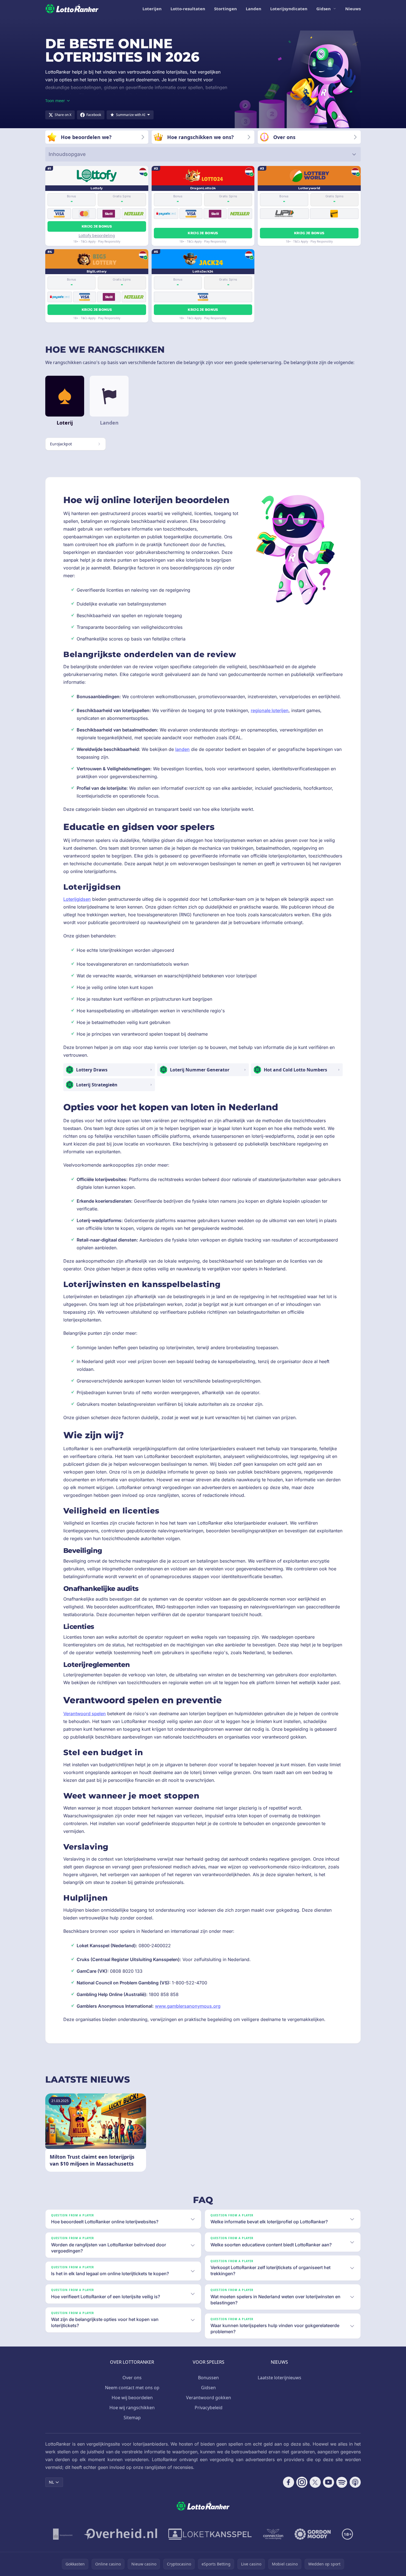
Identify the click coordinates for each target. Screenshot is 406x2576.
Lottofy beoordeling (97, 235)
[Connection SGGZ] (273, 2534)
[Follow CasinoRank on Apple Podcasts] (355, 2482)
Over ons (132, 2378)
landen (182, 749)
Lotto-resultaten (188, 9)
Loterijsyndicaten (289, 9)
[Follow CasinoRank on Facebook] (289, 2482)
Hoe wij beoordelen (132, 2398)
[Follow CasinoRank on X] (315, 2482)
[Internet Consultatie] (121, 2534)
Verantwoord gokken (209, 2398)
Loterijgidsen (77, 899)
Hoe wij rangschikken (132, 2408)
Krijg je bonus (97, 226)
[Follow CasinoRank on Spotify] (342, 2482)
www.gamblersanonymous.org (188, 2006)
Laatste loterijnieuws (280, 2378)
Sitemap (132, 2418)
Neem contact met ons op (132, 2388)
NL (51, 2482)
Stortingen (225, 9)
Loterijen (152, 9)
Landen (254, 9)
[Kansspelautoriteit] (63, 2534)
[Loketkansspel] (210, 2534)
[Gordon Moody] (313, 2534)
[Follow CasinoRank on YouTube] (329, 2482)
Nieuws (353, 9)
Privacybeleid (209, 2408)
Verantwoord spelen (85, 1714)
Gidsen (324, 9)
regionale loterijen (270, 710)
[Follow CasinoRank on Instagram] (302, 2482)
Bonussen (208, 2378)
